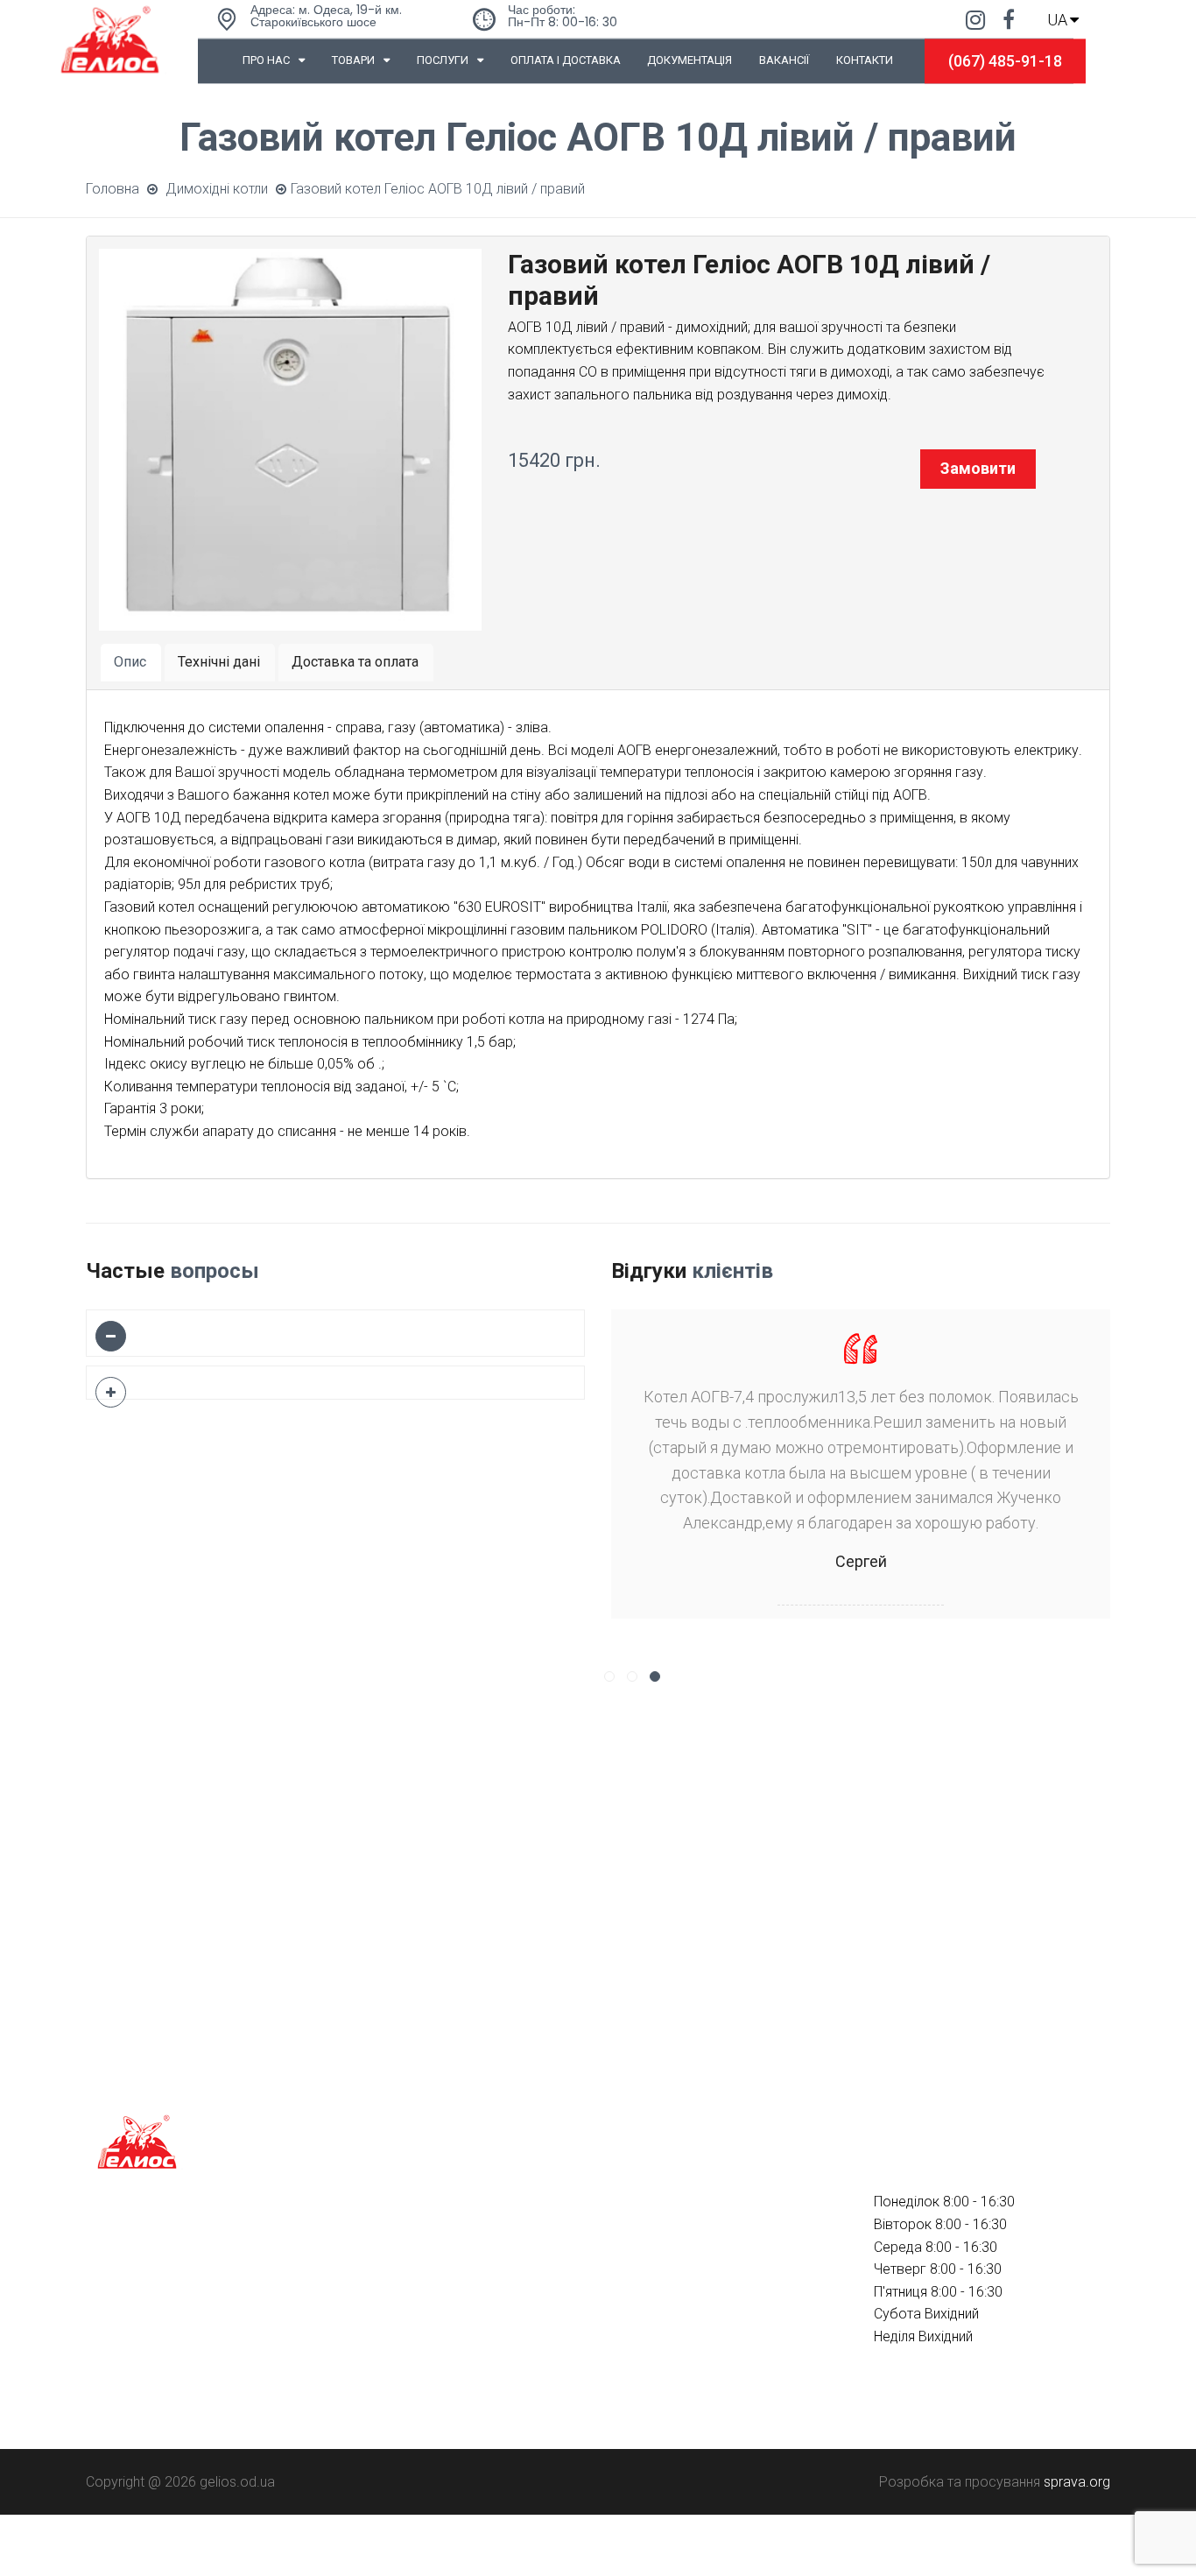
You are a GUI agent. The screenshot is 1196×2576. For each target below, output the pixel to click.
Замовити (978, 468)
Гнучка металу (394, 2291)
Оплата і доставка (566, 60)
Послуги (443, 60)
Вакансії (784, 60)
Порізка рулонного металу (434, 2322)
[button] (609, 1676)
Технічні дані (219, 662)
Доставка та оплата (355, 662)
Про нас (266, 60)
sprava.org (1077, 2482)
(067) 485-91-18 (1005, 61)
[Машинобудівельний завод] (110, 37)
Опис (130, 662)
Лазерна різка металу (419, 2260)
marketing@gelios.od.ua (686, 2376)
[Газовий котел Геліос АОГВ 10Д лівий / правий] (290, 438)
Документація (689, 60)
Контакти (865, 60)
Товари (353, 60)
